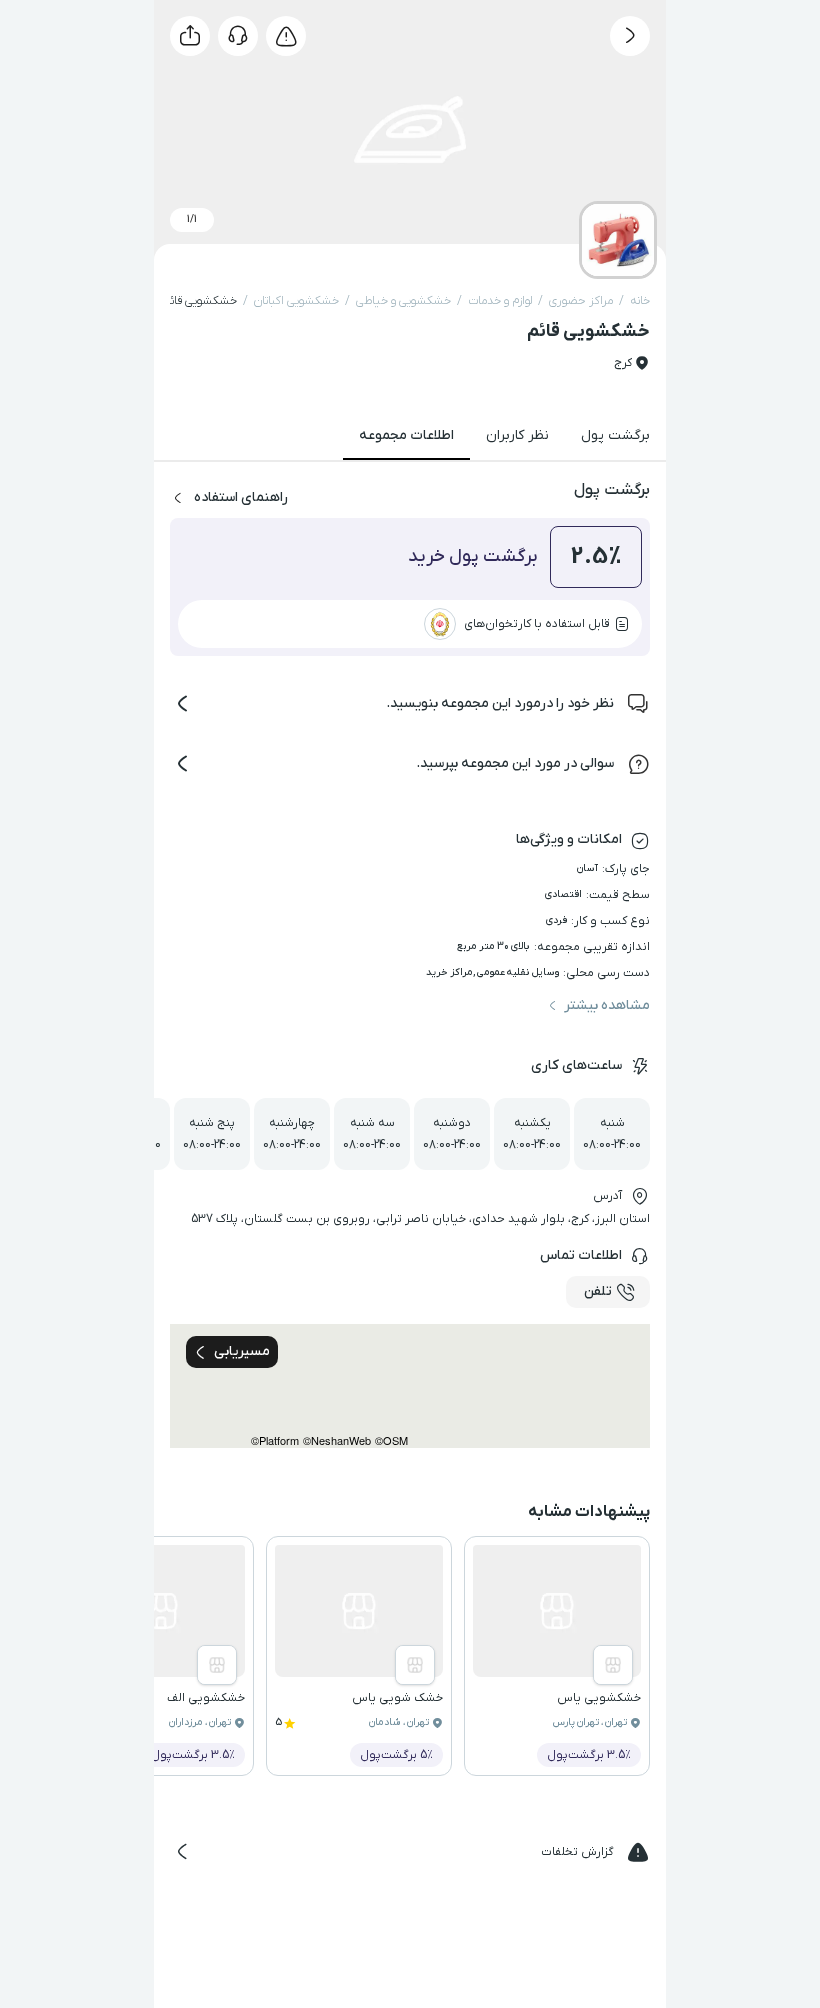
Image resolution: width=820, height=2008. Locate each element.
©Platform (275, 1440)
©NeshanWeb (337, 1440)
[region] (410, 1386)
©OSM (391, 1440)
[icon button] (630, 36)
